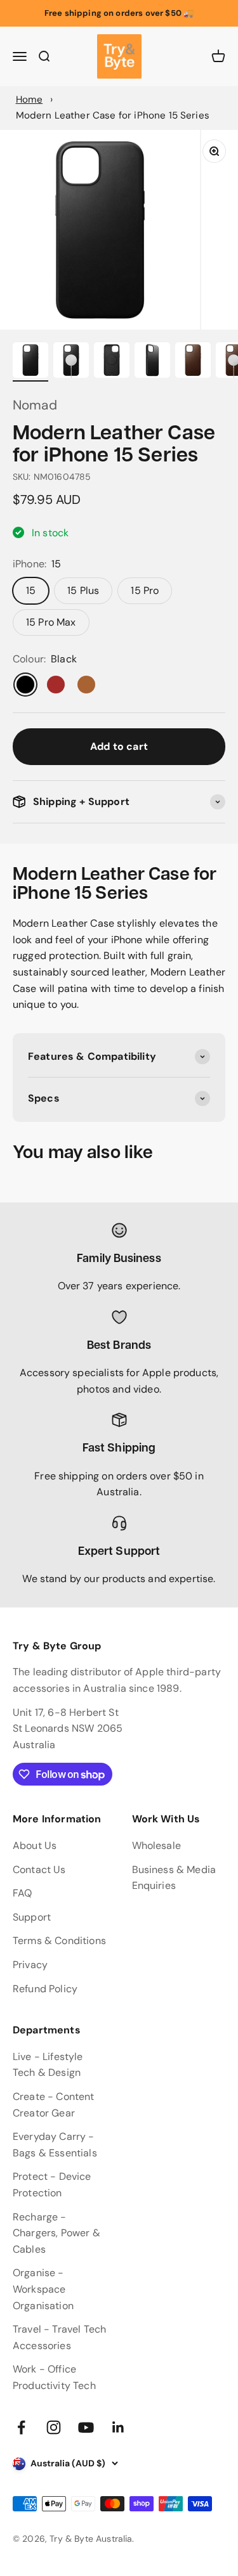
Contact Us (39, 1870)
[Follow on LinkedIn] (118, 2427)
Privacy (30, 1965)
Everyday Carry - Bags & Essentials (55, 2145)
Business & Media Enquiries (174, 1878)
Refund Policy (45, 1989)
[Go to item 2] (71, 362)
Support (32, 1917)
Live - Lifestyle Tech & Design (48, 2065)
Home (30, 100)
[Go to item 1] (30, 362)
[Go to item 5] (193, 362)
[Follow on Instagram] (54, 2427)
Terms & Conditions (59, 1941)
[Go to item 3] (112, 362)
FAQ (22, 1893)
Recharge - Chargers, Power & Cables (56, 2233)
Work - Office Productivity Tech (54, 2377)
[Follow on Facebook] (21, 2427)
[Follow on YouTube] (86, 2427)
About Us (35, 1845)
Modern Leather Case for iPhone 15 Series (113, 115)
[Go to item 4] (152, 362)
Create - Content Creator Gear (54, 2105)
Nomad (35, 405)
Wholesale (156, 1845)
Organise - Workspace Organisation (43, 2289)
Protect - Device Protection (52, 2185)
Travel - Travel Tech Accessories (59, 2337)
